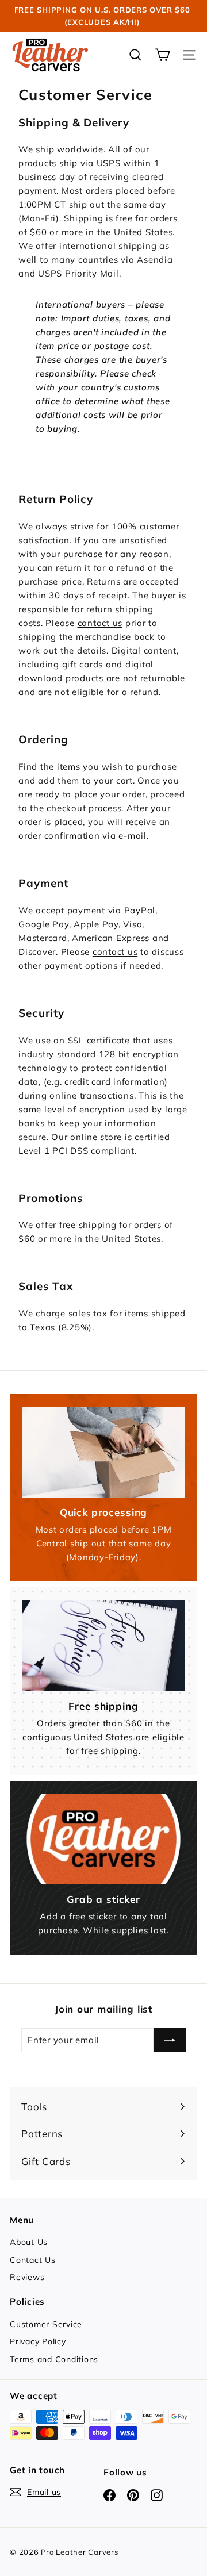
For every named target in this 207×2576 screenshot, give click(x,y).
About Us (29, 2242)
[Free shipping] (103, 1646)
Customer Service (46, 2324)
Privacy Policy (38, 2341)
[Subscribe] (170, 2040)
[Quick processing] (103, 1452)
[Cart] (162, 55)
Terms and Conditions (54, 2359)
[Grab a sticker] (103, 1839)
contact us (100, 623)
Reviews (27, 2277)
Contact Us (33, 2260)
